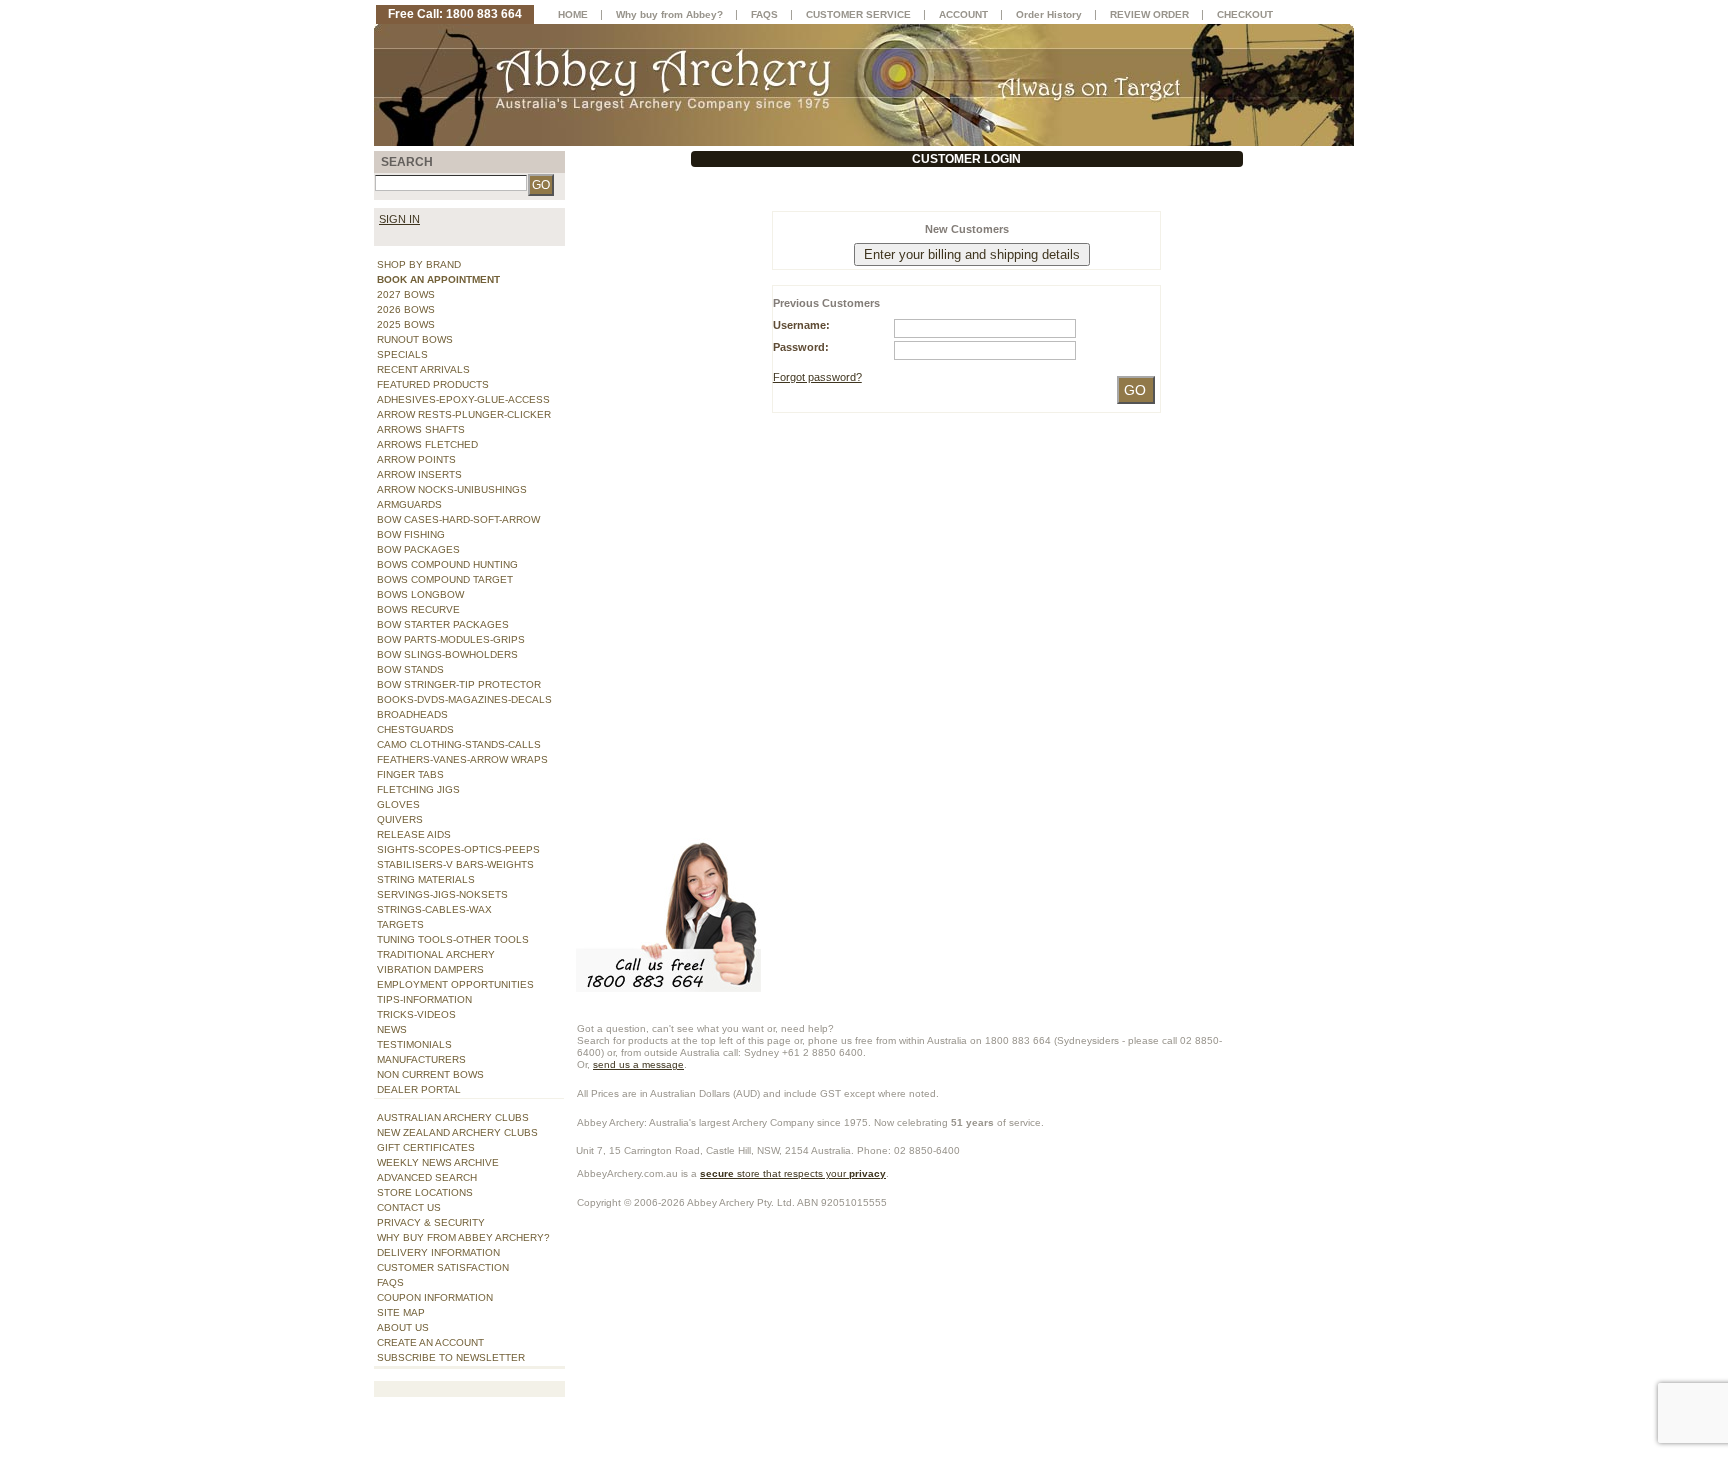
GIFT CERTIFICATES (426, 1147)
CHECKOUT (1245, 14)
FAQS (390, 1282)
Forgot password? (817, 377)
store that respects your (793, 1173)
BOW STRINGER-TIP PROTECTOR (459, 684)
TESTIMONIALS (414, 1044)
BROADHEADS (412, 714)
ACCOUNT (963, 14)
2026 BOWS (406, 309)
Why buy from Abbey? (669, 14)
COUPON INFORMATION (435, 1297)
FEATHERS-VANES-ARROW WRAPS (462, 759)
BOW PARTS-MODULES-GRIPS (451, 639)
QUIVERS (400, 819)
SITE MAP (401, 1312)
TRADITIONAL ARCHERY (436, 954)
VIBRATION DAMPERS (430, 969)
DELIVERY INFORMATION (438, 1252)
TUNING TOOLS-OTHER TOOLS (453, 939)
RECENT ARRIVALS (423, 369)
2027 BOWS (406, 294)
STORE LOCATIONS (425, 1192)
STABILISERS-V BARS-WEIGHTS (455, 864)
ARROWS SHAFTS (421, 429)
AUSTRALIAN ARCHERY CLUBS (453, 1117)
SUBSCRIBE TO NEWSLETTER (451, 1357)
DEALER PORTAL (419, 1089)
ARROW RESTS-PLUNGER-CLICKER (464, 414)
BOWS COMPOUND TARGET (445, 579)
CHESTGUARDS (415, 729)
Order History (1049, 14)
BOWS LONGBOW (420, 594)
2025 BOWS (406, 324)
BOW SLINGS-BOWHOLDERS (447, 654)
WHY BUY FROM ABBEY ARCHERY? (463, 1237)
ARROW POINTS (416, 459)
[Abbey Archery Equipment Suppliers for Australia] (864, 84)
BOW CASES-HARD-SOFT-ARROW (458, 519)
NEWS (392, 1029)
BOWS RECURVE (418, 609)
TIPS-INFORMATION (424, 999)
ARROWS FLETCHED (427, 444)
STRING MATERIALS (426, 879)
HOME (573, 14)
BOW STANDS (410, 669)
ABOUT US (403, 1327)
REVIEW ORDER (1149, 14)
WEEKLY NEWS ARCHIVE (438, 1162)
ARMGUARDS (409, 504)
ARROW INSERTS (419, 474)
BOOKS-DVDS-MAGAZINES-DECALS (464, 699)
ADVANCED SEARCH (427, 1177)
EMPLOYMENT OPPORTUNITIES (455, 984)
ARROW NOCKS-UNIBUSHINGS (452, 489)
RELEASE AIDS (414, 834)
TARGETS (400, 924)
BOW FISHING (411, 534)
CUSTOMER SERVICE (858, 14)
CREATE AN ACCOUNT (430, 1342)
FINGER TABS (410, 774)
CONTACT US (409, 1207)
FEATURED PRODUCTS (433, 384)
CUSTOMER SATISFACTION (443, 1267)
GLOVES (398, 804)
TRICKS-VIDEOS (416, 1014)
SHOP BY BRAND (419, 264)
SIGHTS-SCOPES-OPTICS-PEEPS (458, 849)
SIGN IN (399, 219)
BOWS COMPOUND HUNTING (447, 564)
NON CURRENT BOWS (430, 1074)
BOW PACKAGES (418, 549)
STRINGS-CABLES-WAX (434, 909)
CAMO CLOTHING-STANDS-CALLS (459, 744)
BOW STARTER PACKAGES (443, 624)
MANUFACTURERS (421, 1059)
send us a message (638, 1064)
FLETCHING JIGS (418, 789)
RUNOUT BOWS (415, 339)
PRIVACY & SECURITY (431, 1222)
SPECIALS (402, 354)
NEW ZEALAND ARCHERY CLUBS (457, 1132)
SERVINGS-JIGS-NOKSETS (442, 894)
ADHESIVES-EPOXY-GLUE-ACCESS (463, 399)
